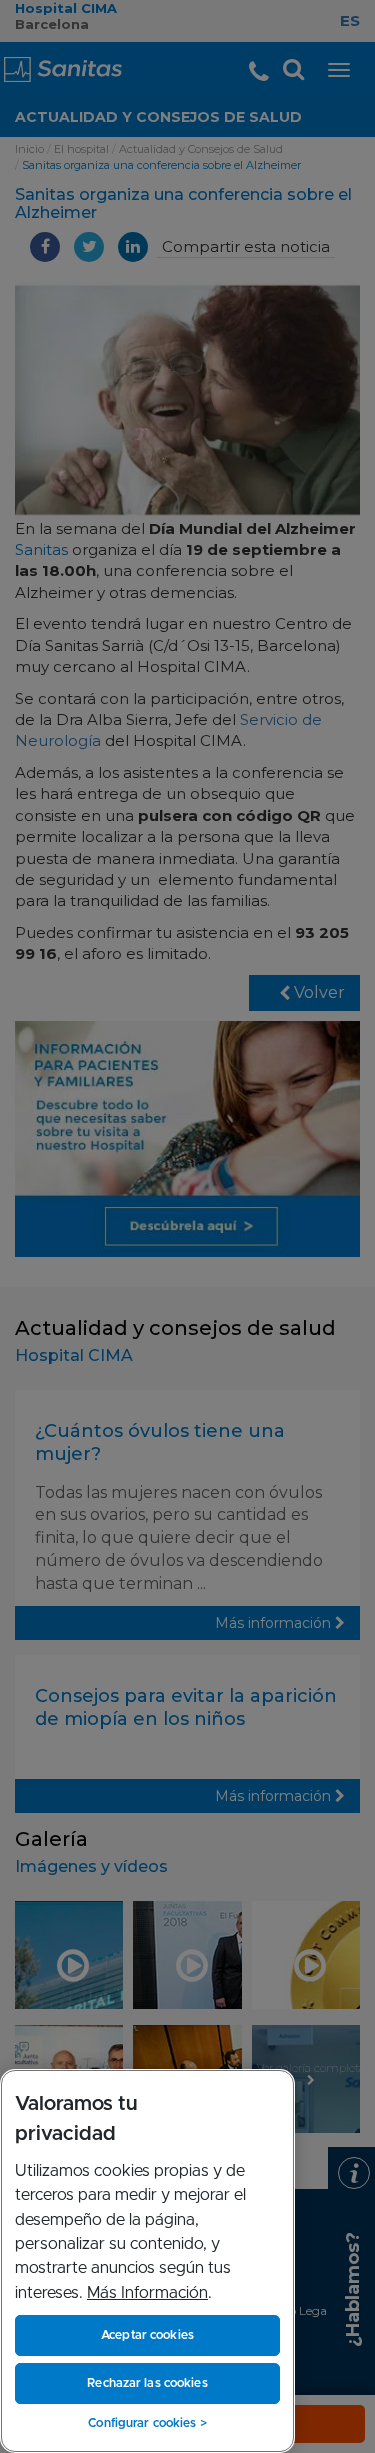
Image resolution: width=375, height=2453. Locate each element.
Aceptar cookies (147, 2335)
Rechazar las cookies (147, 2383)
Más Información (147, 2293)
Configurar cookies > (147, 2423)
